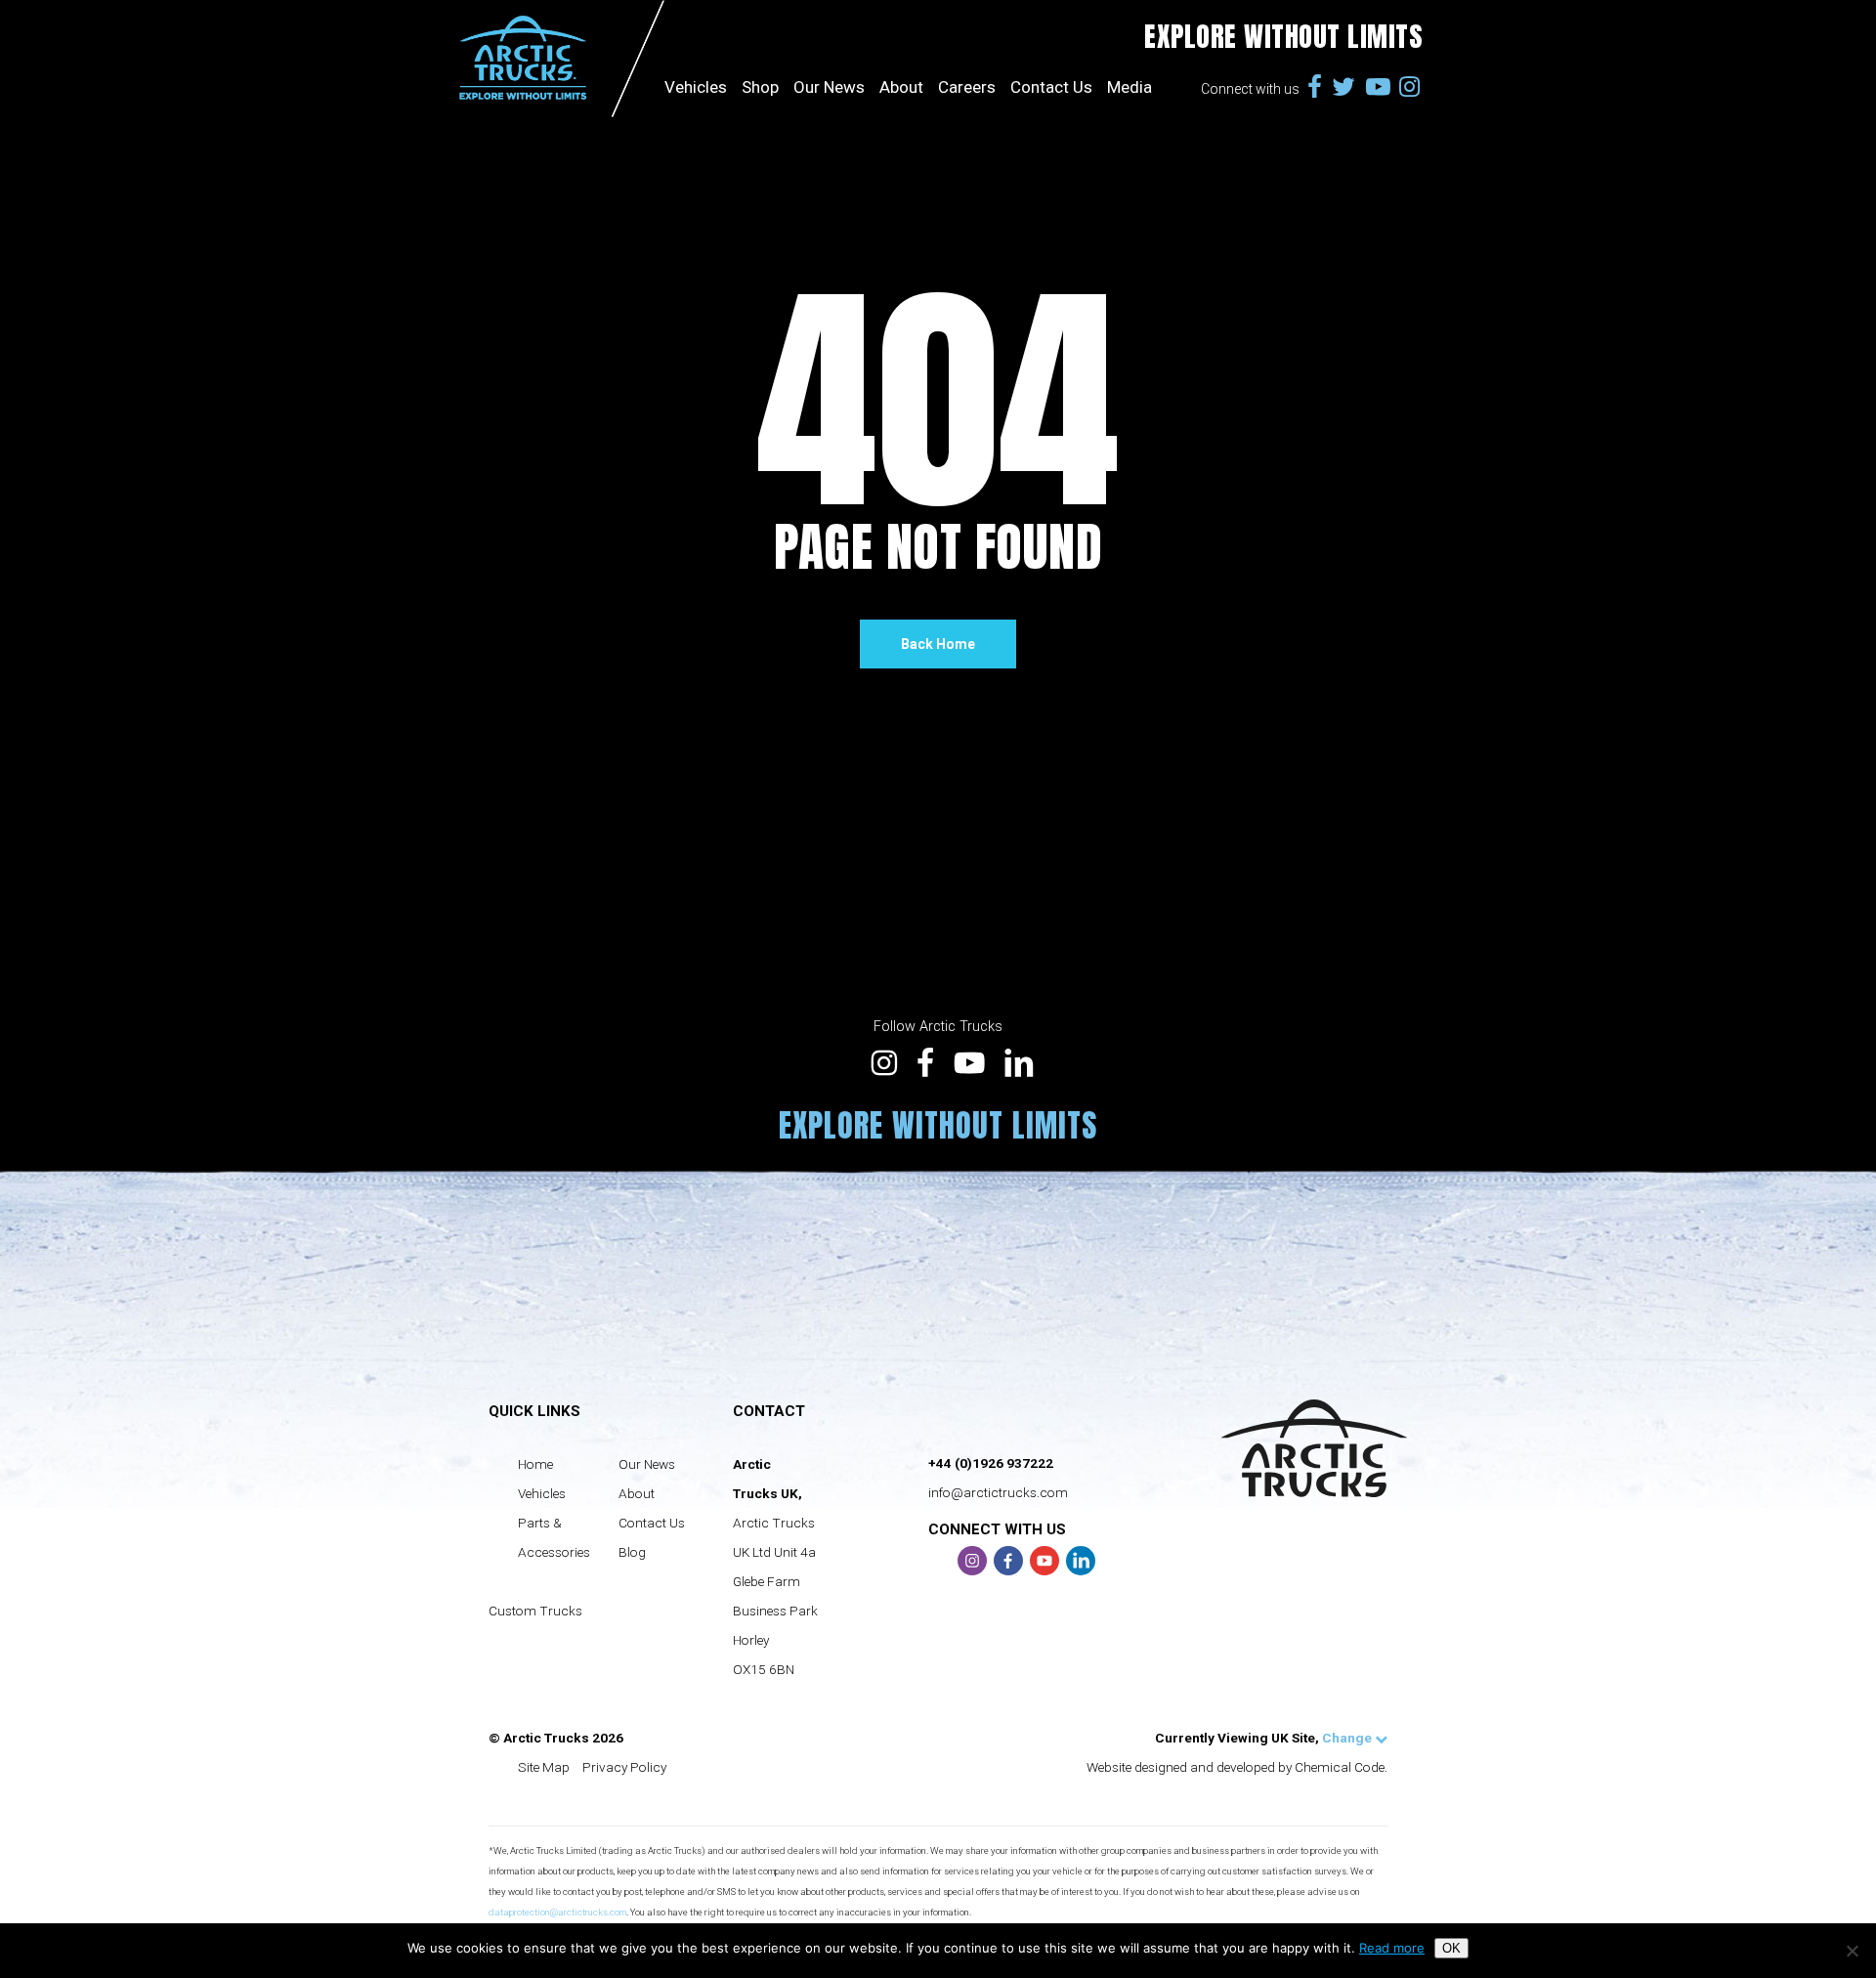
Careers (967, 37)
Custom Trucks (535, 1611)
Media (1130, 37)
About (901, 37)
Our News (829, 37)
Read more (1392, 1948)
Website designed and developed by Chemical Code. (1237, 1767)
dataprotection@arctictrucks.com (557, 1912)
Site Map (544, 1767)
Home (535, 1464)
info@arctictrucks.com (998, 1492)
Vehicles (542, 1493)
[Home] (559, 59)
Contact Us (1051, 37)
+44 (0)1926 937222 (991, 1463)
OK (1451, 1948)
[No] (1852, 1951)
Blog (632, 1552)
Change (1348, 1738)
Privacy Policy (624, 1767)
